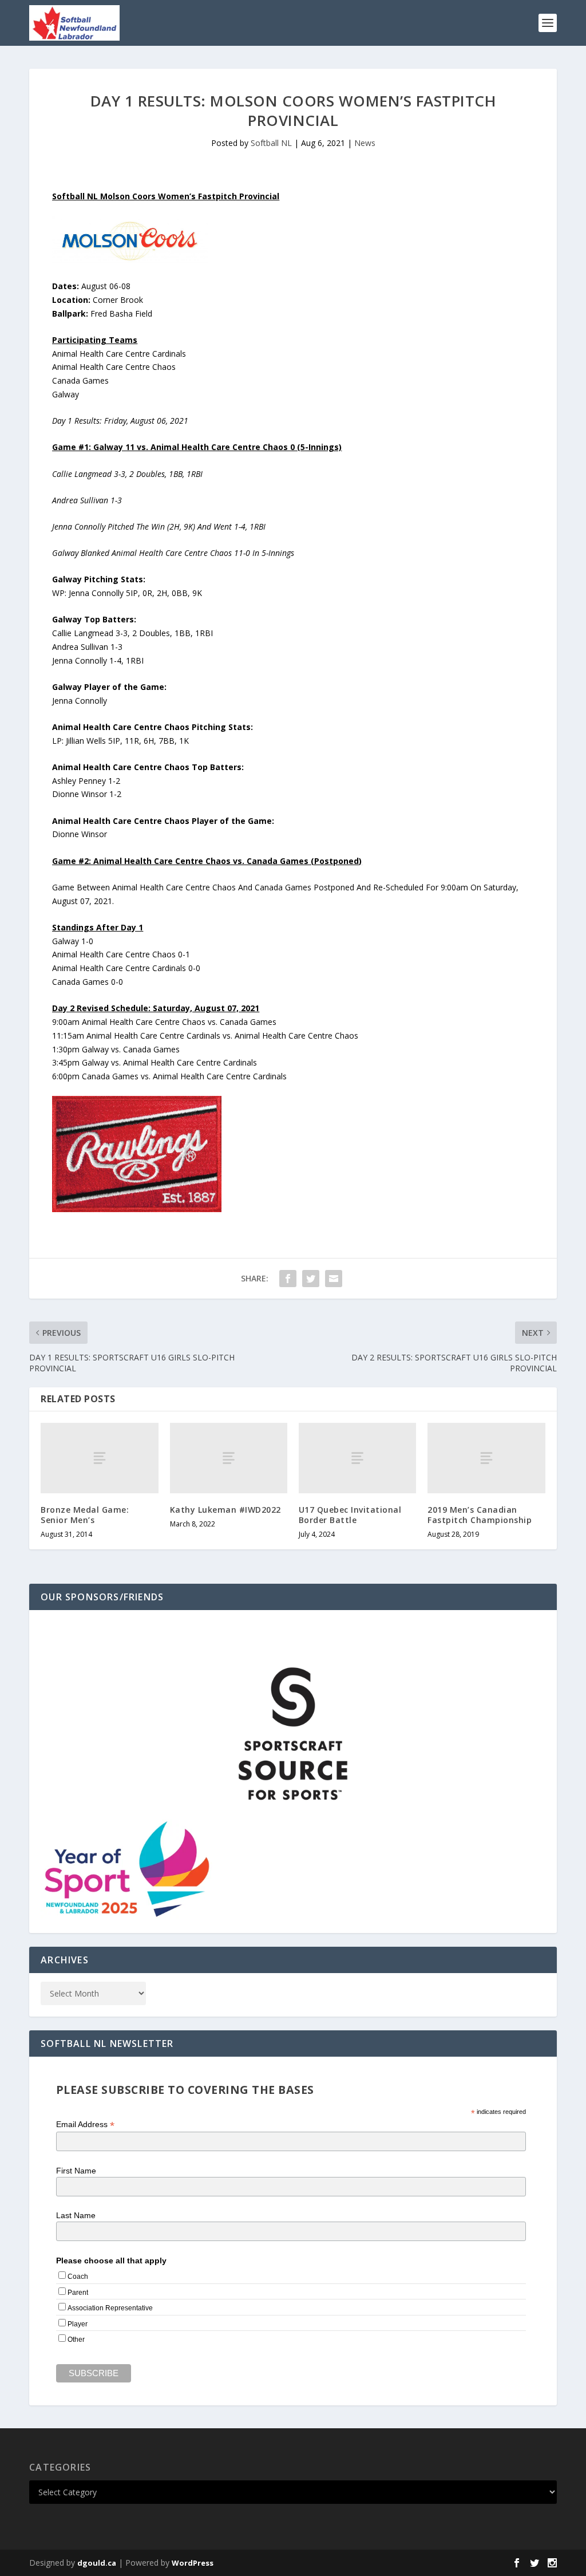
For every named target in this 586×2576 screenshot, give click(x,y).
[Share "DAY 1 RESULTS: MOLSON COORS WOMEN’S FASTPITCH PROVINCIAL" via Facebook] (288, 1279)
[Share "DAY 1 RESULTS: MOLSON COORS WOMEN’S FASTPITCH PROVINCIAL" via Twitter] (311, 1279)
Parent (78, 2293)
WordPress (193, 2563)
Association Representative (110, 2308)
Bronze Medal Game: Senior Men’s (85, 1515)
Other (76, 2340)
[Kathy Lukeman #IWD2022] (229, 1458)
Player (78, 2324)
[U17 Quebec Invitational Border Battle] (357, 1458)
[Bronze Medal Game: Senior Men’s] (99, 1458)
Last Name (76, 2215)
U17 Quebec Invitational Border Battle (350, 1515)
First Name (76, 2171)
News (365, 143)
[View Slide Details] (293, 1734)
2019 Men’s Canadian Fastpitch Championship (480, 1515)
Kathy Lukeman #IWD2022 (225, 1510)
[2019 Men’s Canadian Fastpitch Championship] (486, 1458)
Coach (78, 2277)
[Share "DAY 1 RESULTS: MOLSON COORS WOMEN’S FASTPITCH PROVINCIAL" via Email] (334, 1279)
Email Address (85, 2125)
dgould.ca (97, 2563)
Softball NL (271, 143)
